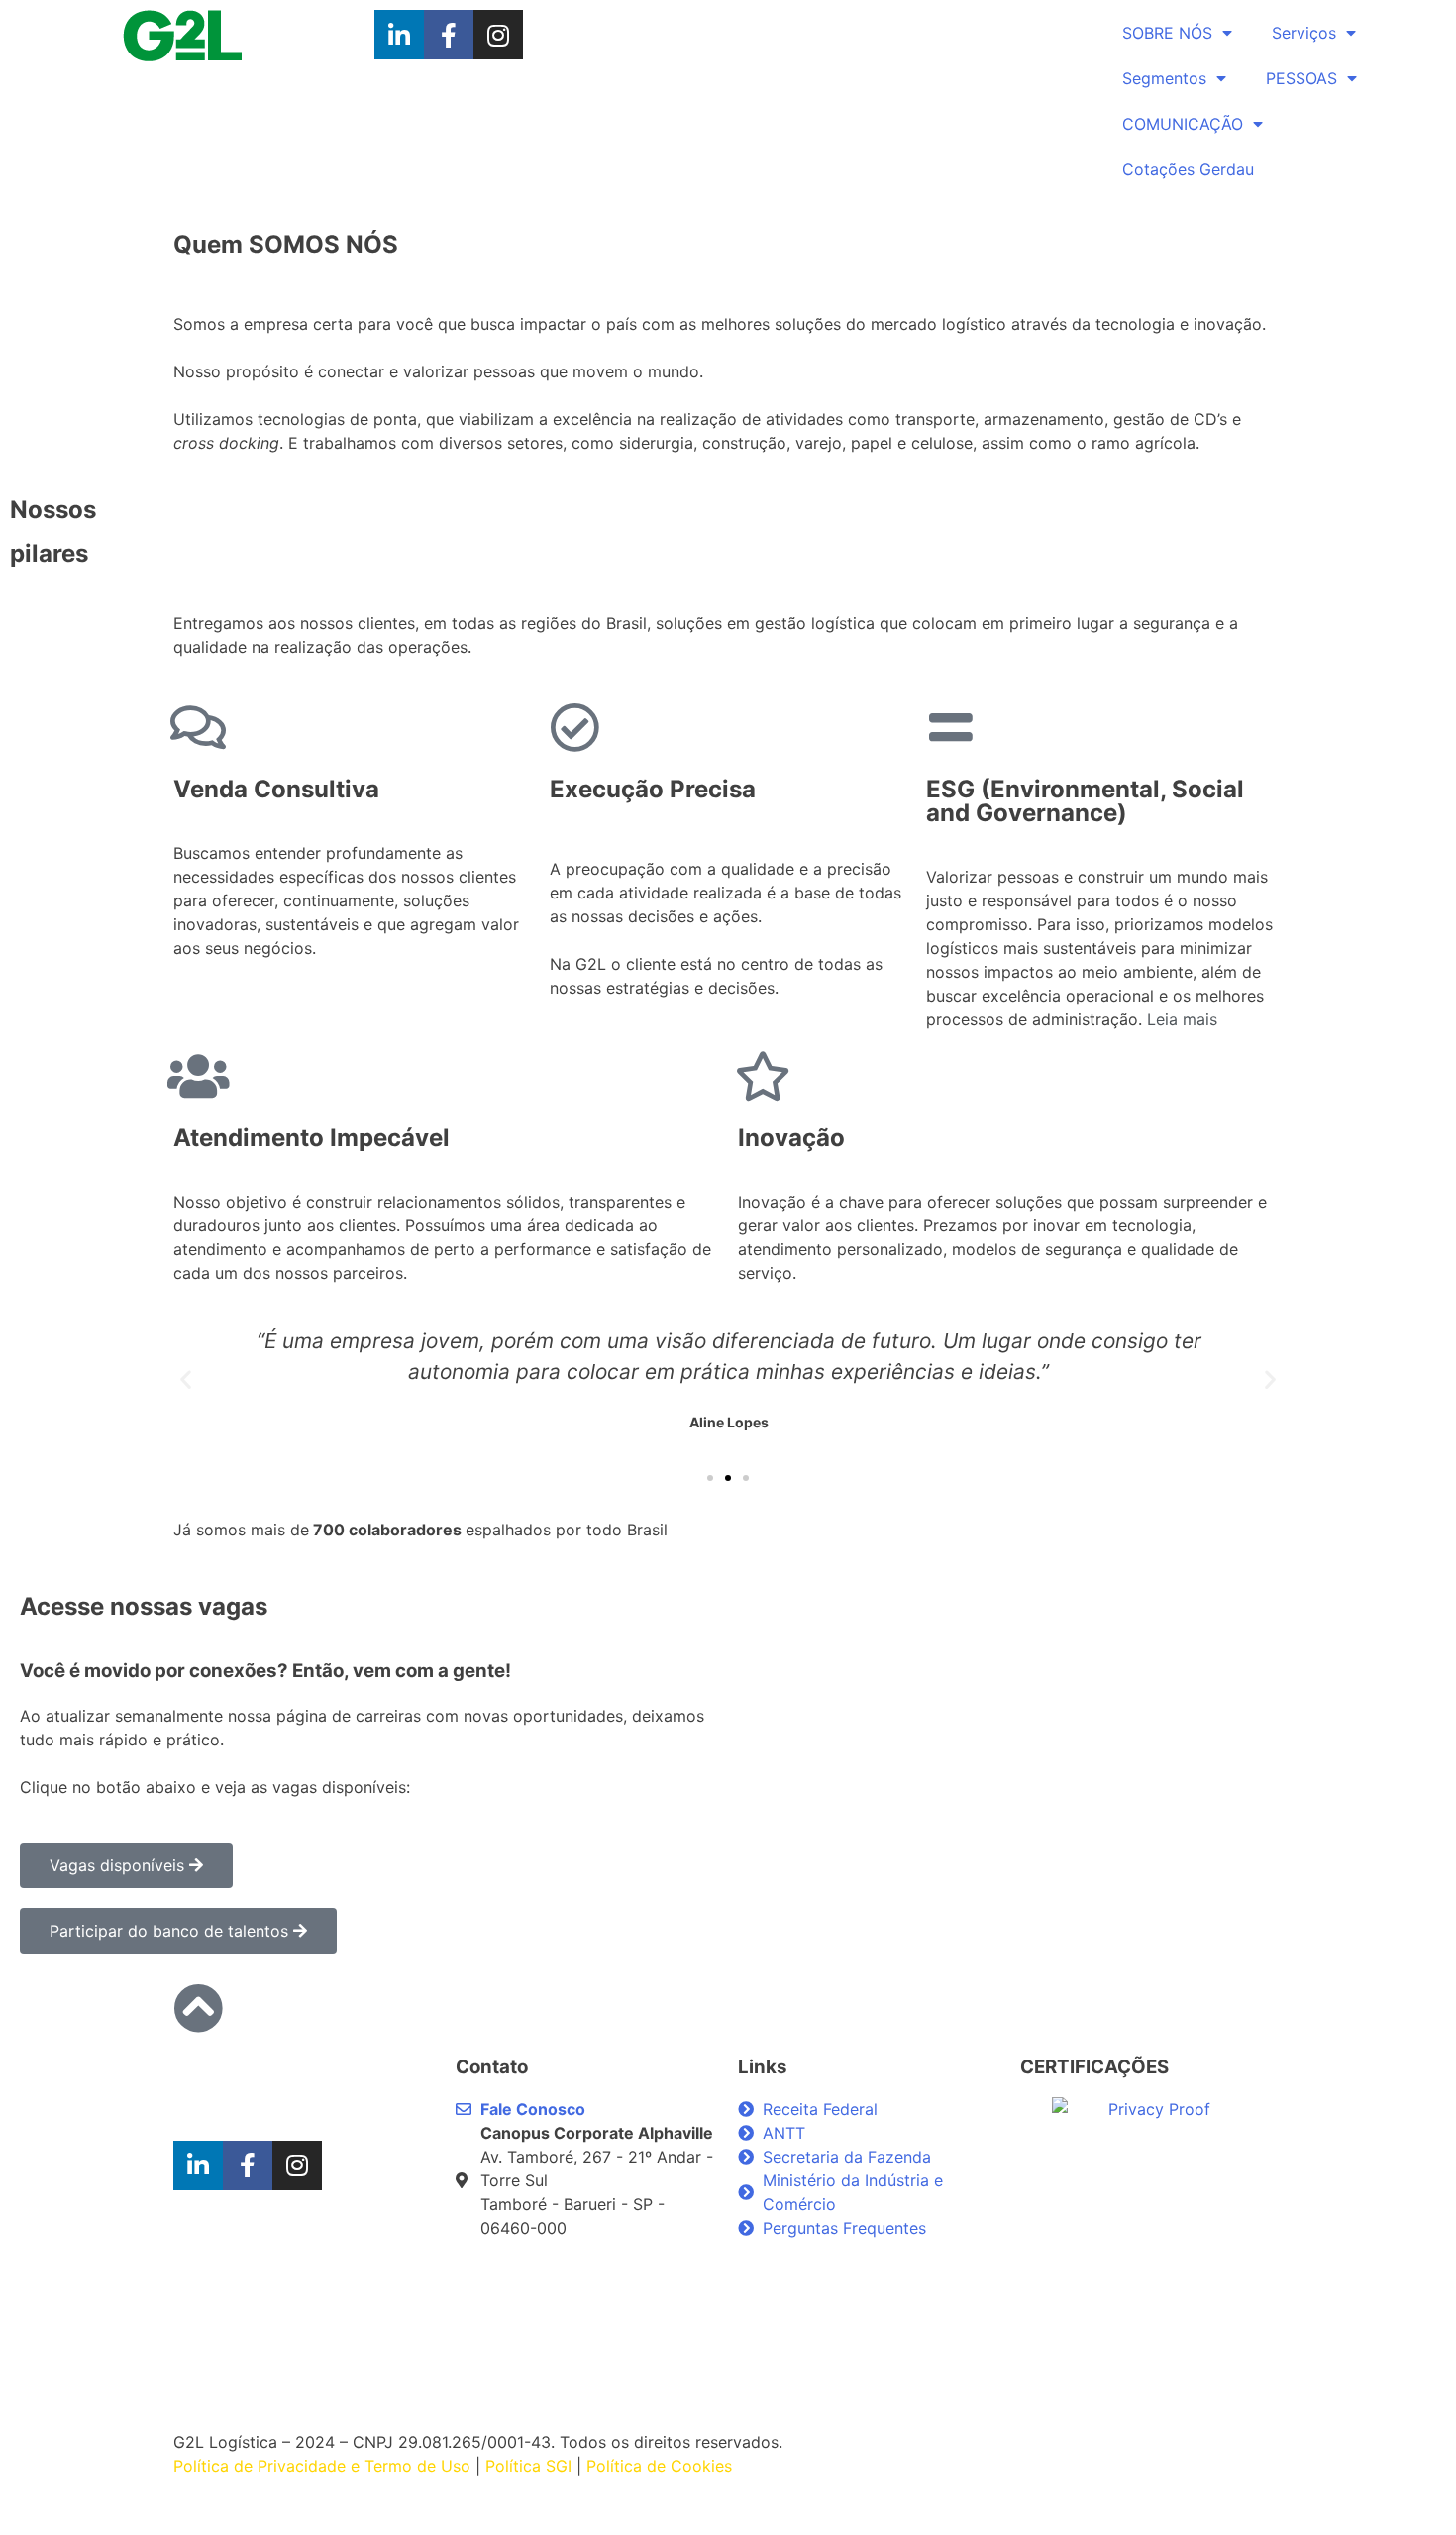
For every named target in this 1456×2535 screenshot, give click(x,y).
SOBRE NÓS (1167, 33)
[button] (710, 1478)
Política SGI (528, 2466)
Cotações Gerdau (1188, 169)
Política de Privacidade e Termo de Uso (324, 2466)
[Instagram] (498, 35)
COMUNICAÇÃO (1183, 124)
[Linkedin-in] (399, 35)
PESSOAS (1301, 78)
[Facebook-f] (449, 35)
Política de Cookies (659, 2466)
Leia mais (1182, 1019)
